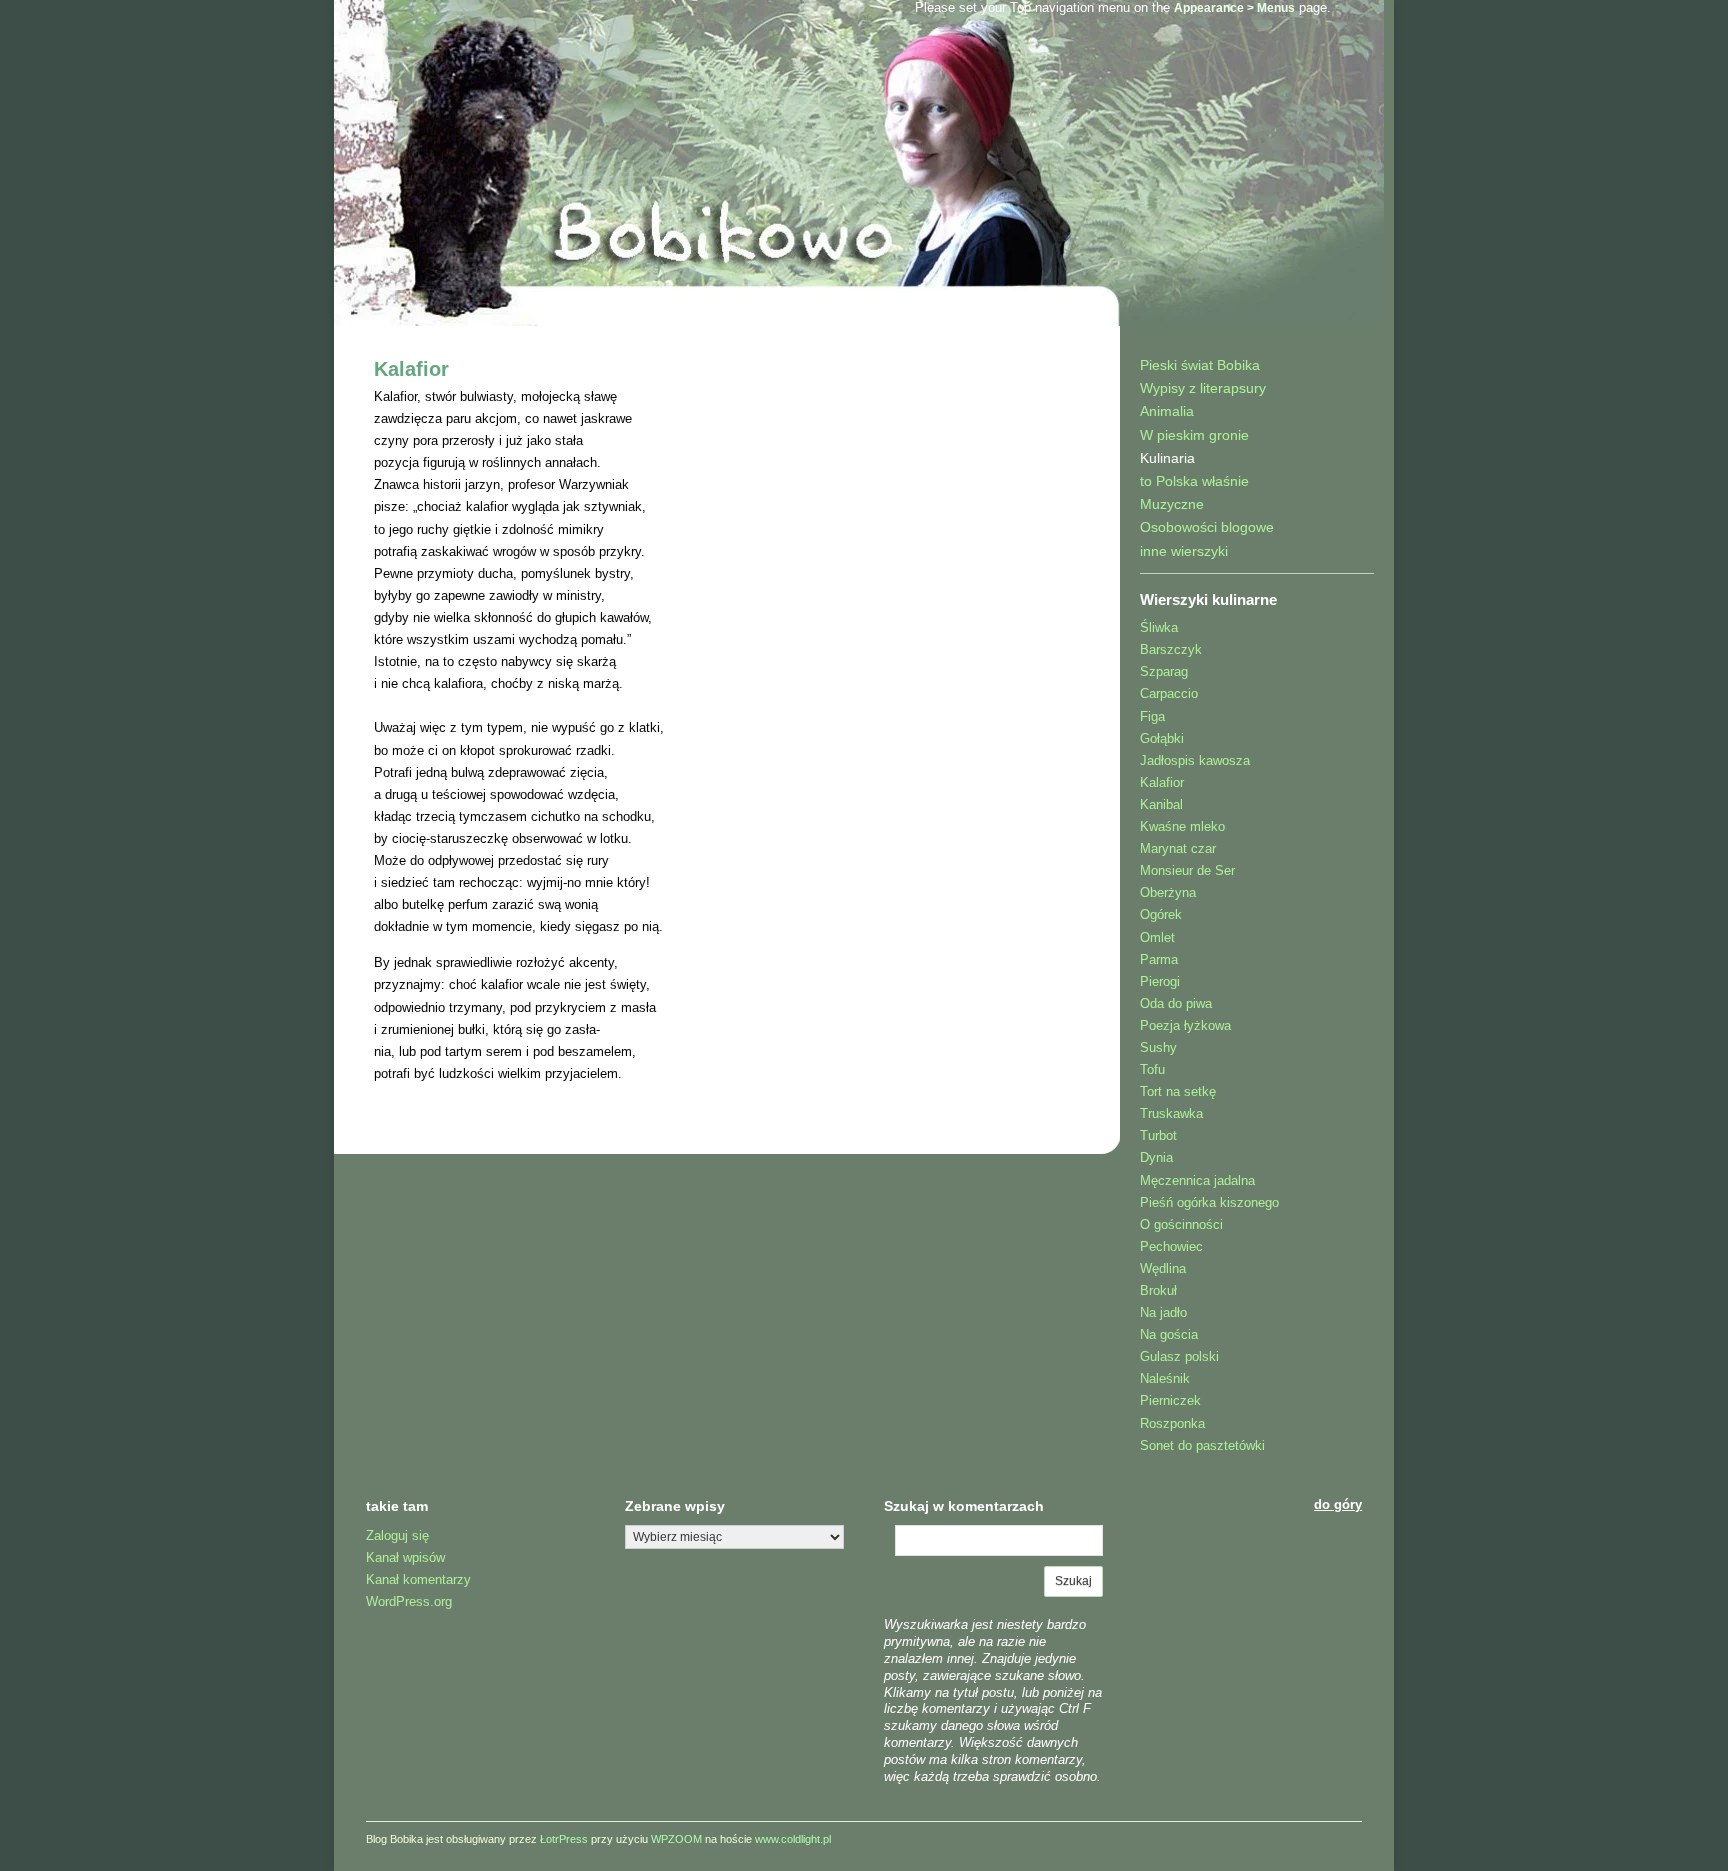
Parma (1159, 959)
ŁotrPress (564, 1839)
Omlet (1157, 937)
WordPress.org (409, 1601)
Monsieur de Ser (1187, 870)
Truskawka (1171, 1113)
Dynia (1156, 1157)
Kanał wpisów (405, 1557)
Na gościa (1169, 1334)
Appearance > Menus (1234, 8)
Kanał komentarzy (418, 1579)
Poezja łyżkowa (1185, 1025)
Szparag (1164, 671)
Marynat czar (1178, 848)
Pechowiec (1171, 1246)
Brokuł (1158, 1290)
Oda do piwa (1176, 1003)
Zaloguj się (397, 1535)
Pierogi (1160, 981)
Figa (1152, 716)
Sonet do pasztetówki (1202, 1445)
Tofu (1152, 1069)
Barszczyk (1171, 649)
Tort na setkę (1178, 1091)
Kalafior (411, 369)
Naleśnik (1165, 1378)
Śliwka (1159, 627)
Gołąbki (1162, 738)
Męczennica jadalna (1197, 1180)
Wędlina (1163, 1268)
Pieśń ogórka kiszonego (1209, 1202)
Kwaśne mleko (1182, 826)
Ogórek (1161, 914)
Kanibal (1161, 804)
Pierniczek (1170, 1400)
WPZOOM (676, 1839)
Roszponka (1172, 1423)
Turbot (1158, 1135)
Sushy (1158, 1047)
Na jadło (1163, 1312)
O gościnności (1181, 1224)
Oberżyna (1168, 892)
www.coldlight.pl (793, 1839)
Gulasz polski (1179, 1356)
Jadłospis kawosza (1195, 760)
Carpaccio (1169, 693)
